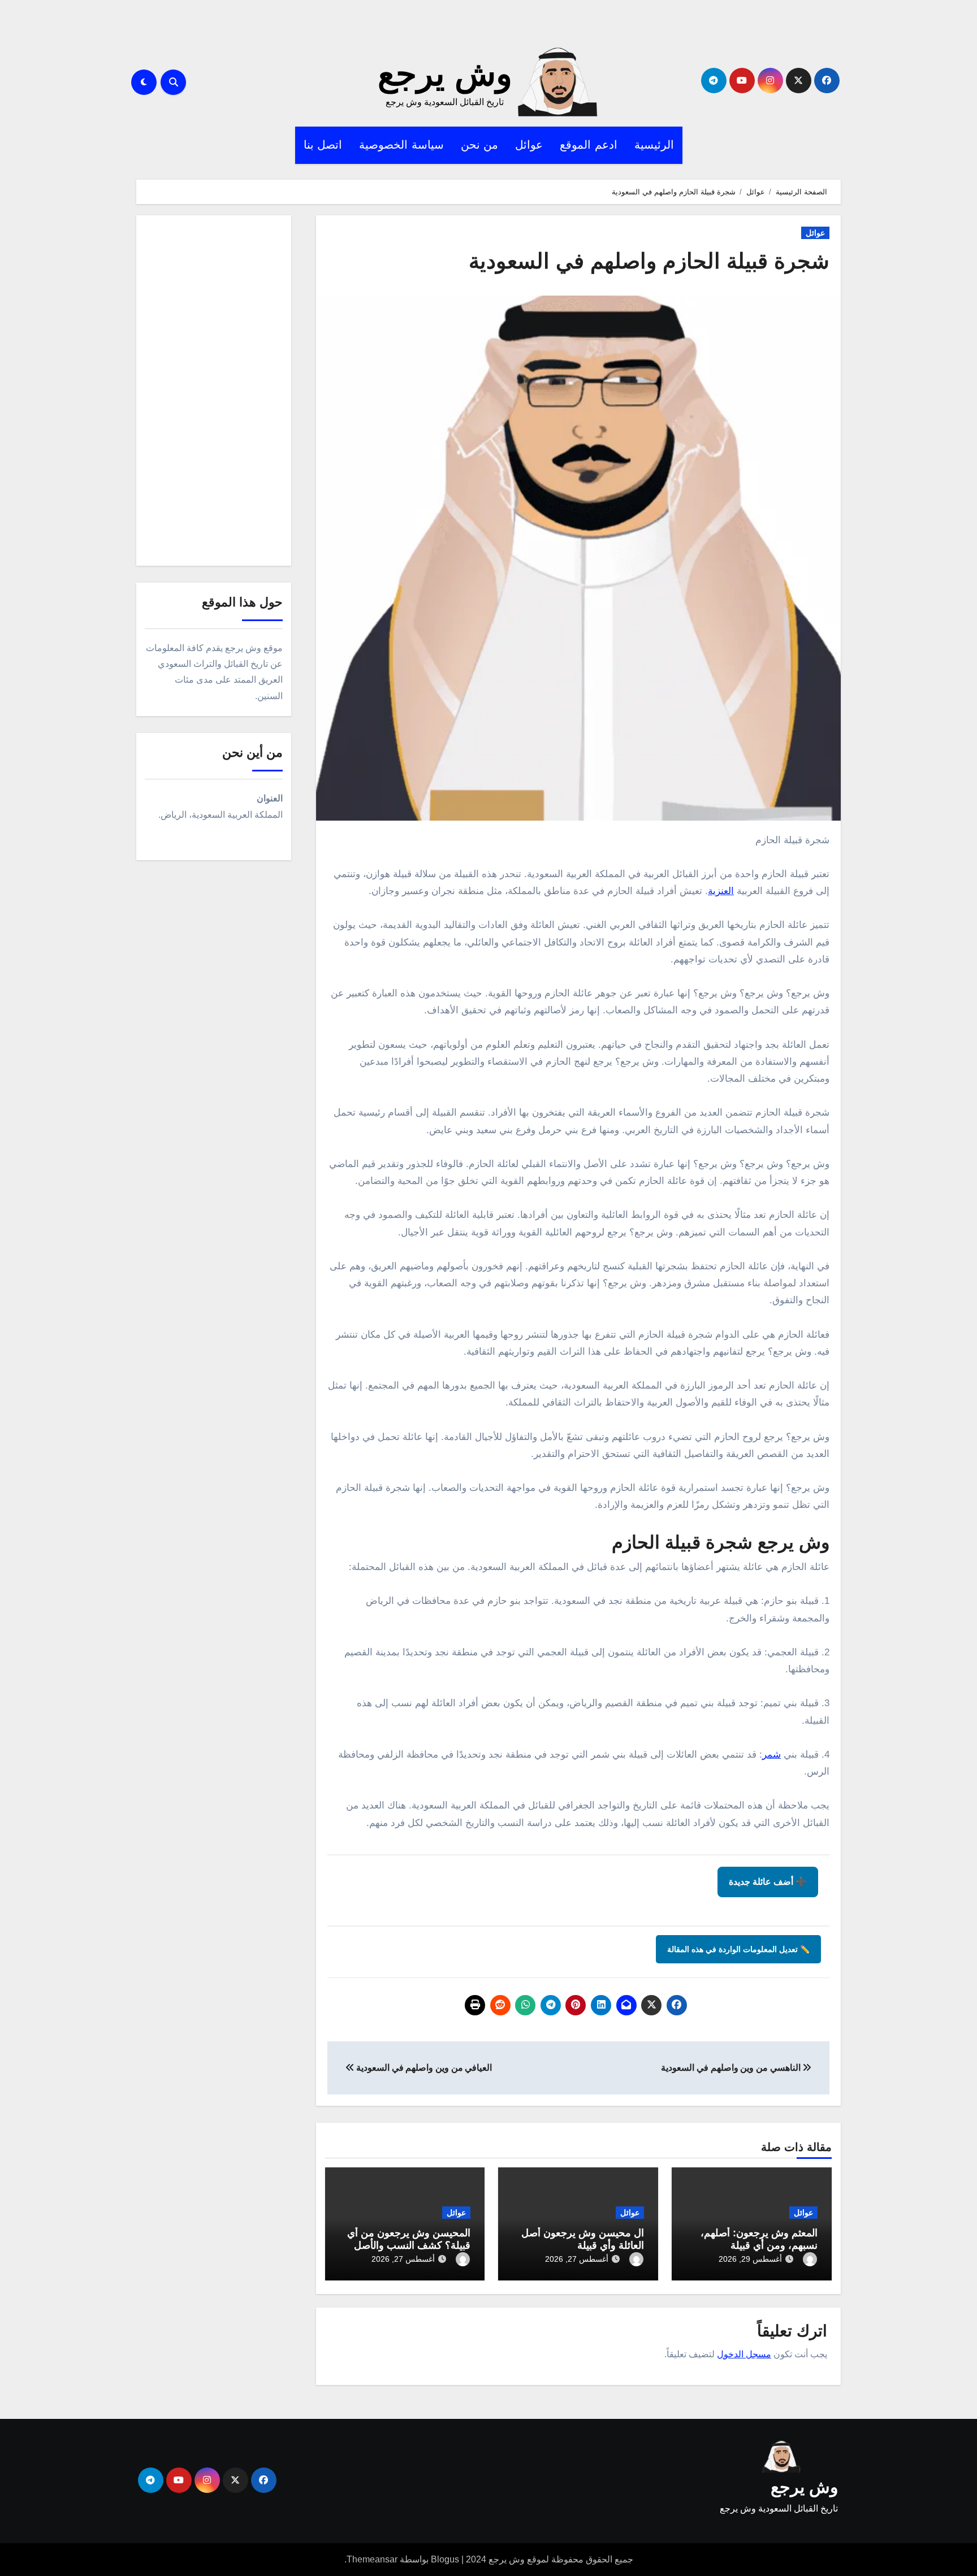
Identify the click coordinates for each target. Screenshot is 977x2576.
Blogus (445, 2559)
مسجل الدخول (744, 2354)
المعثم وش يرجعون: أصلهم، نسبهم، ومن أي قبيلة (759, 2239)
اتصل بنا (323, 145)
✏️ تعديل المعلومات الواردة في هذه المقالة (738, 1949)
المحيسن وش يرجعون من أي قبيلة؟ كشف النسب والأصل (409, 2239)
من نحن (480, 145)
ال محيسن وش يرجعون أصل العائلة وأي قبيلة (583, 2239)
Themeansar (372, 2559)
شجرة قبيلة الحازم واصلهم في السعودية (649, 261)
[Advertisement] (212, 393)
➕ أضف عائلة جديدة (768, 1882)
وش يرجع (445, 74)
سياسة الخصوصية (401, 145)
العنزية (721, 891)
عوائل (529, 145)
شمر (771, 1755)
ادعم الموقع (589, 145)
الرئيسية (654, 145)
